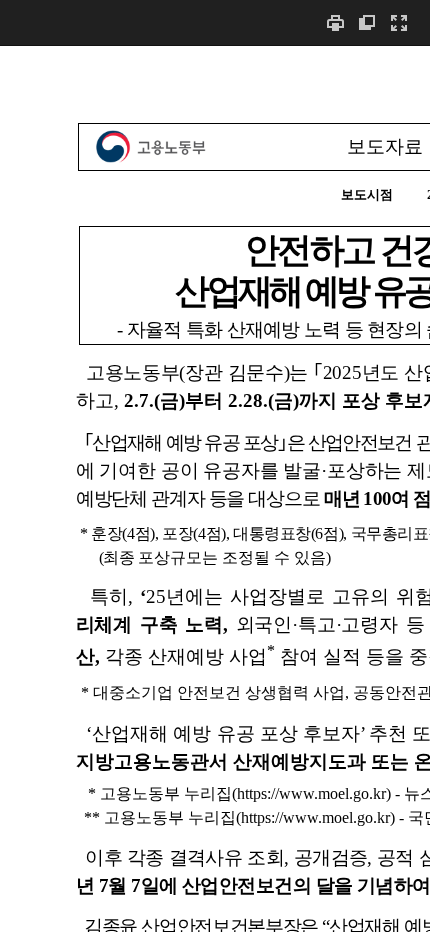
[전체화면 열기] (399, 22)
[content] (215, 488)
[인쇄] (335, 22)
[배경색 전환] (367, 22)
